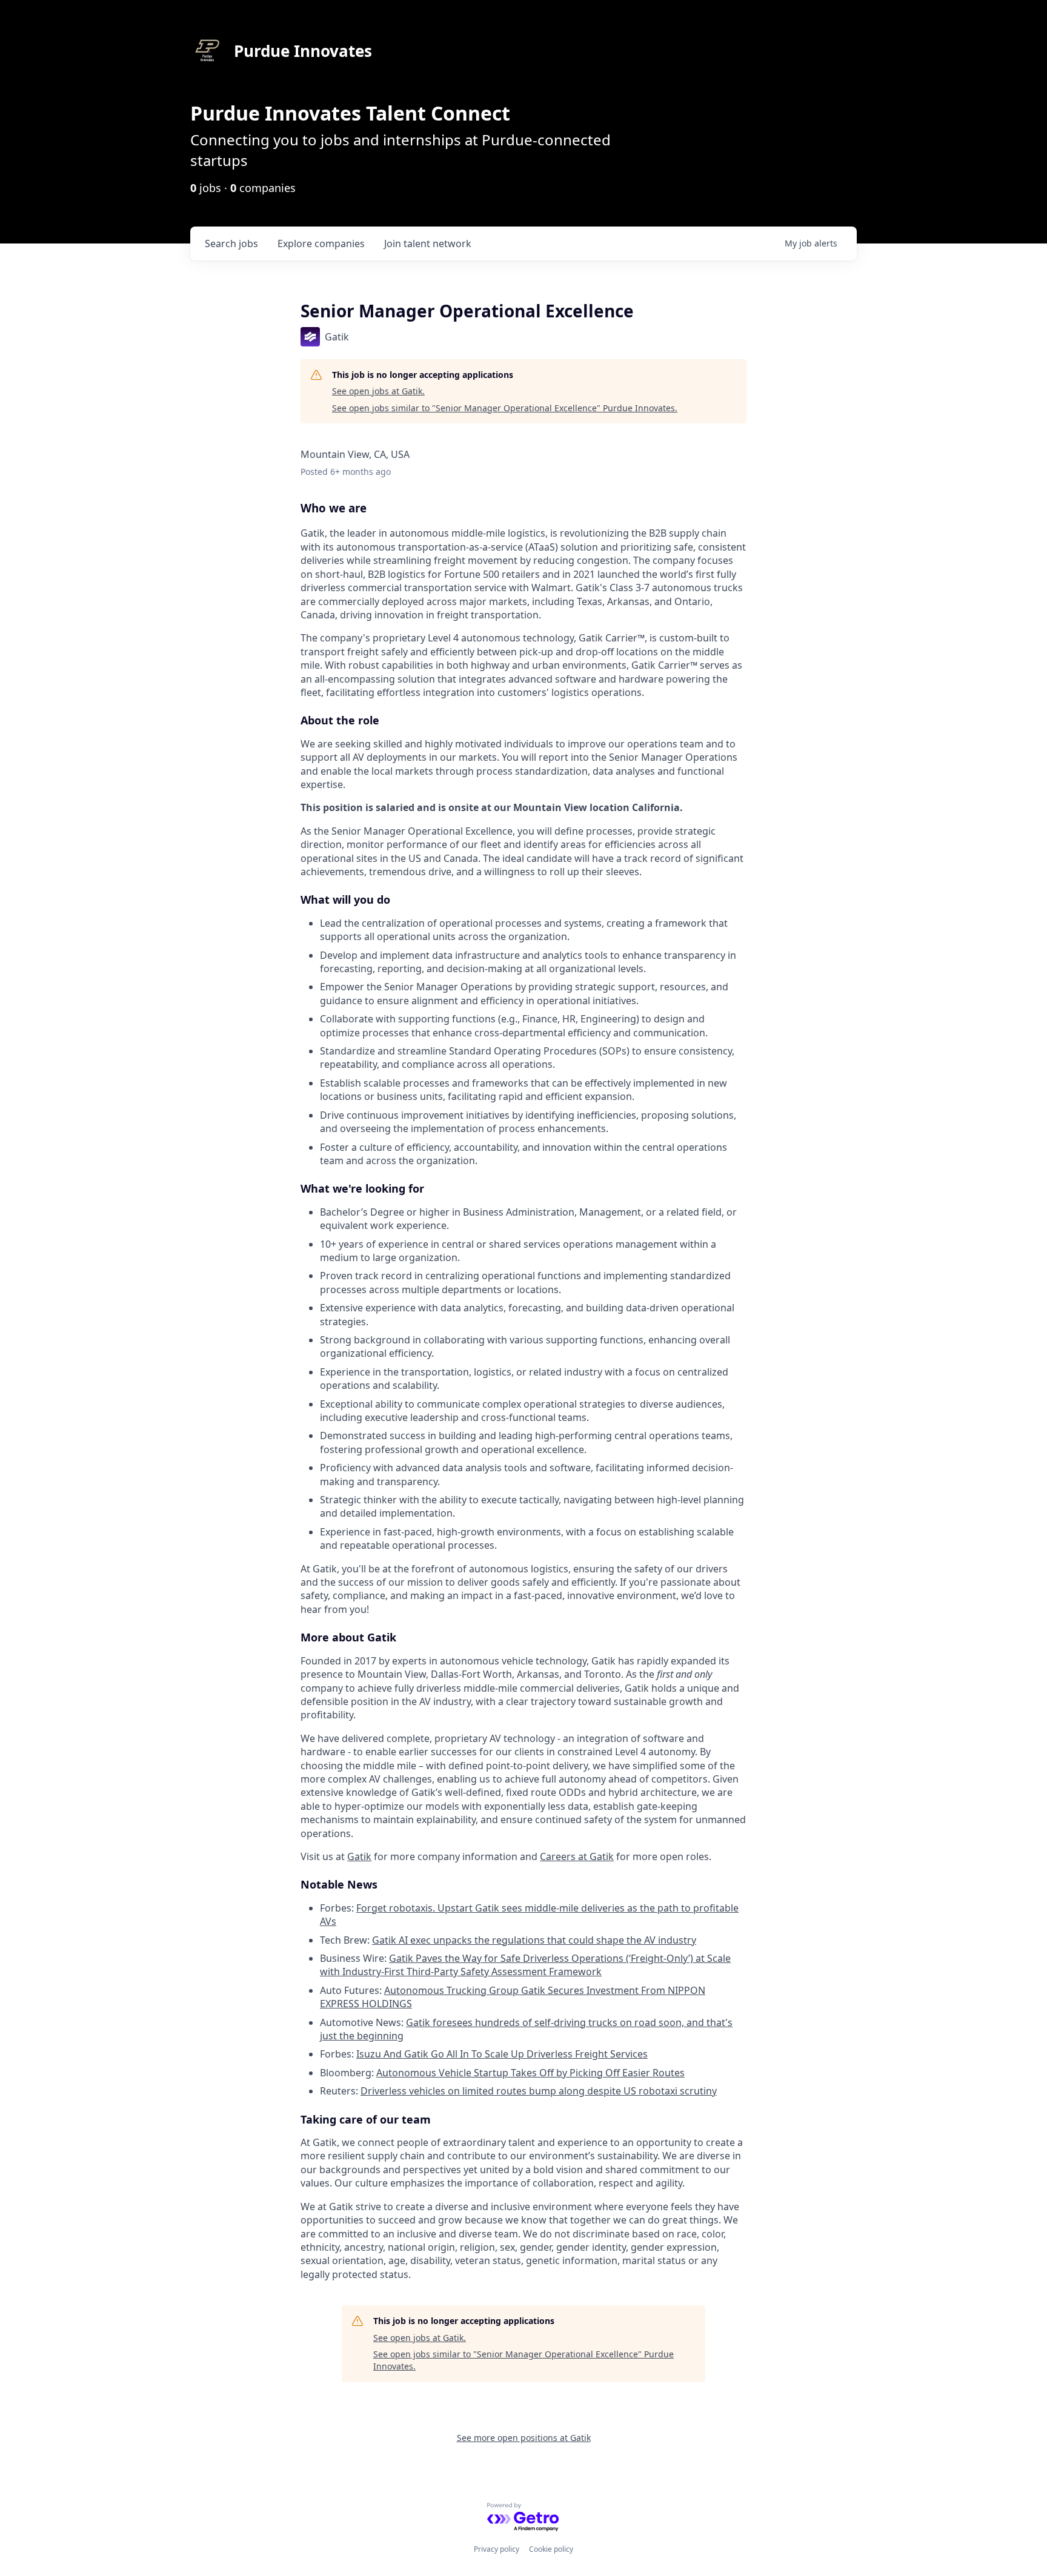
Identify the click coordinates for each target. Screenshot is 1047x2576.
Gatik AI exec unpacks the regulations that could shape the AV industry (534, 1940)
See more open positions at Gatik (524, 2438)
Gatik (359, 1856)
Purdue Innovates (303, 51)
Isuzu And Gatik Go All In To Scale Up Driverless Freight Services (502, 2054)
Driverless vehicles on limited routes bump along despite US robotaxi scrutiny (539, 2091)
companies (321, 243)
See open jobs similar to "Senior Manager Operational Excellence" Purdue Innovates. (505, 408)
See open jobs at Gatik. (378, 391)
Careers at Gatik (577, 1856)
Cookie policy (551, 2549)
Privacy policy (497, 2549)
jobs (231, 243)
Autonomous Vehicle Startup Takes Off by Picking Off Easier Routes (530, 2073)
